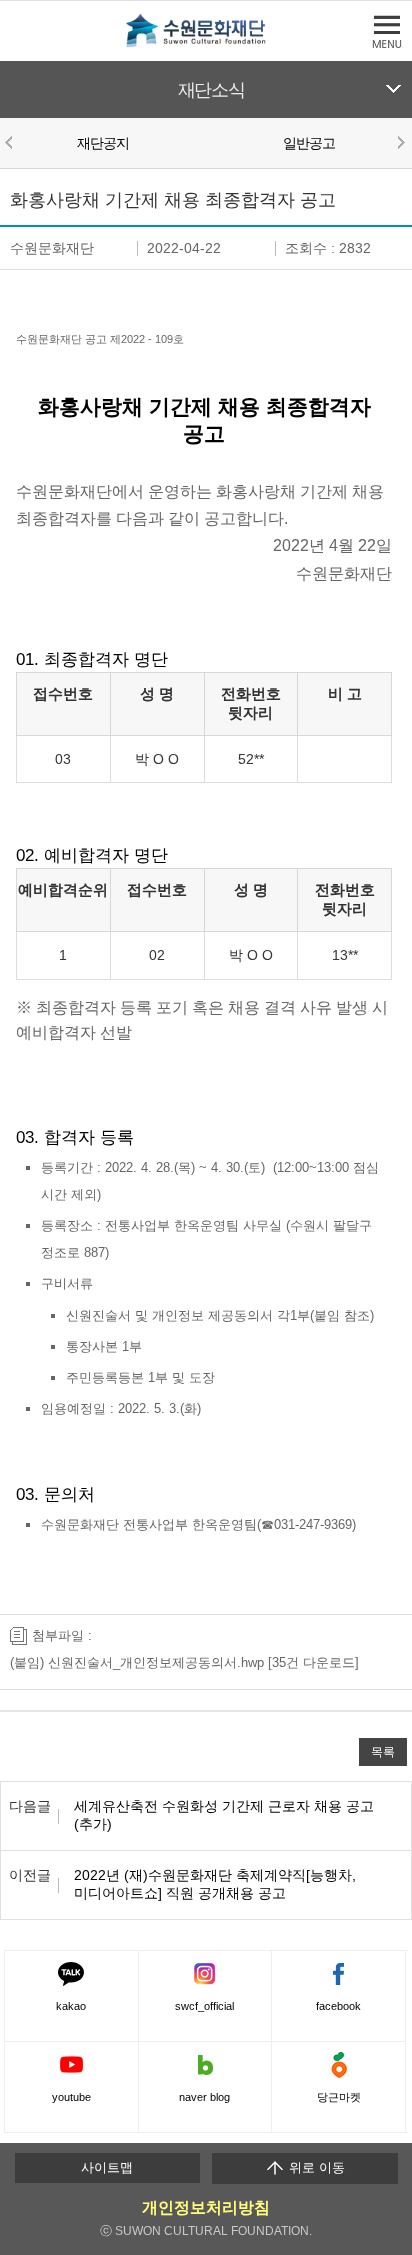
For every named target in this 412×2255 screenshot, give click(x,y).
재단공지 (103, 143)
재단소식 (211, 90)
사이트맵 (107, 2167)
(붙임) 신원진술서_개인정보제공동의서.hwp (137, 1662)
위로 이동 (315, 2167)
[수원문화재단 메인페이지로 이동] (206, 43)
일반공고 (309, 143)
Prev (12, 142)
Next (400, 142)
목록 (383, 1751)
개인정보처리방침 (206, 2207)
